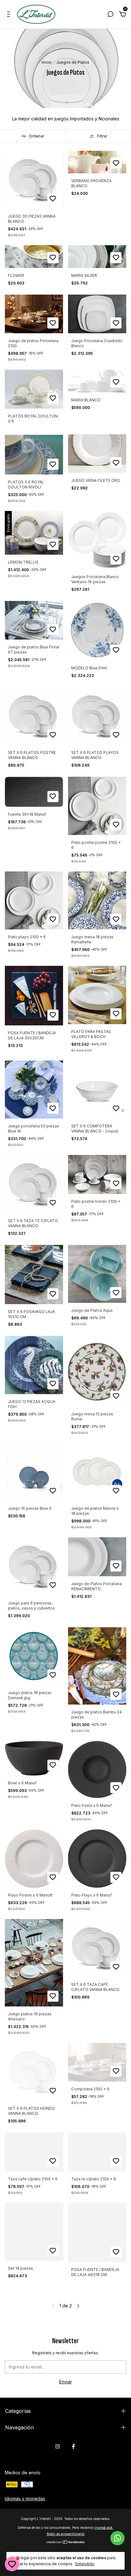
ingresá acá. (104, 2528)
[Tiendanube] (66, 2543)
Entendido (85, 2564)
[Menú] (10, 15)
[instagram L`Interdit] (58, 2446)
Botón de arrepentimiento (66, 2534)
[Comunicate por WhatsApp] (117, 2538)
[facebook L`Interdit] (73, 2446)
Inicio (47, 62)
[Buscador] (110, 15)
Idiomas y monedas (25, 2499)
